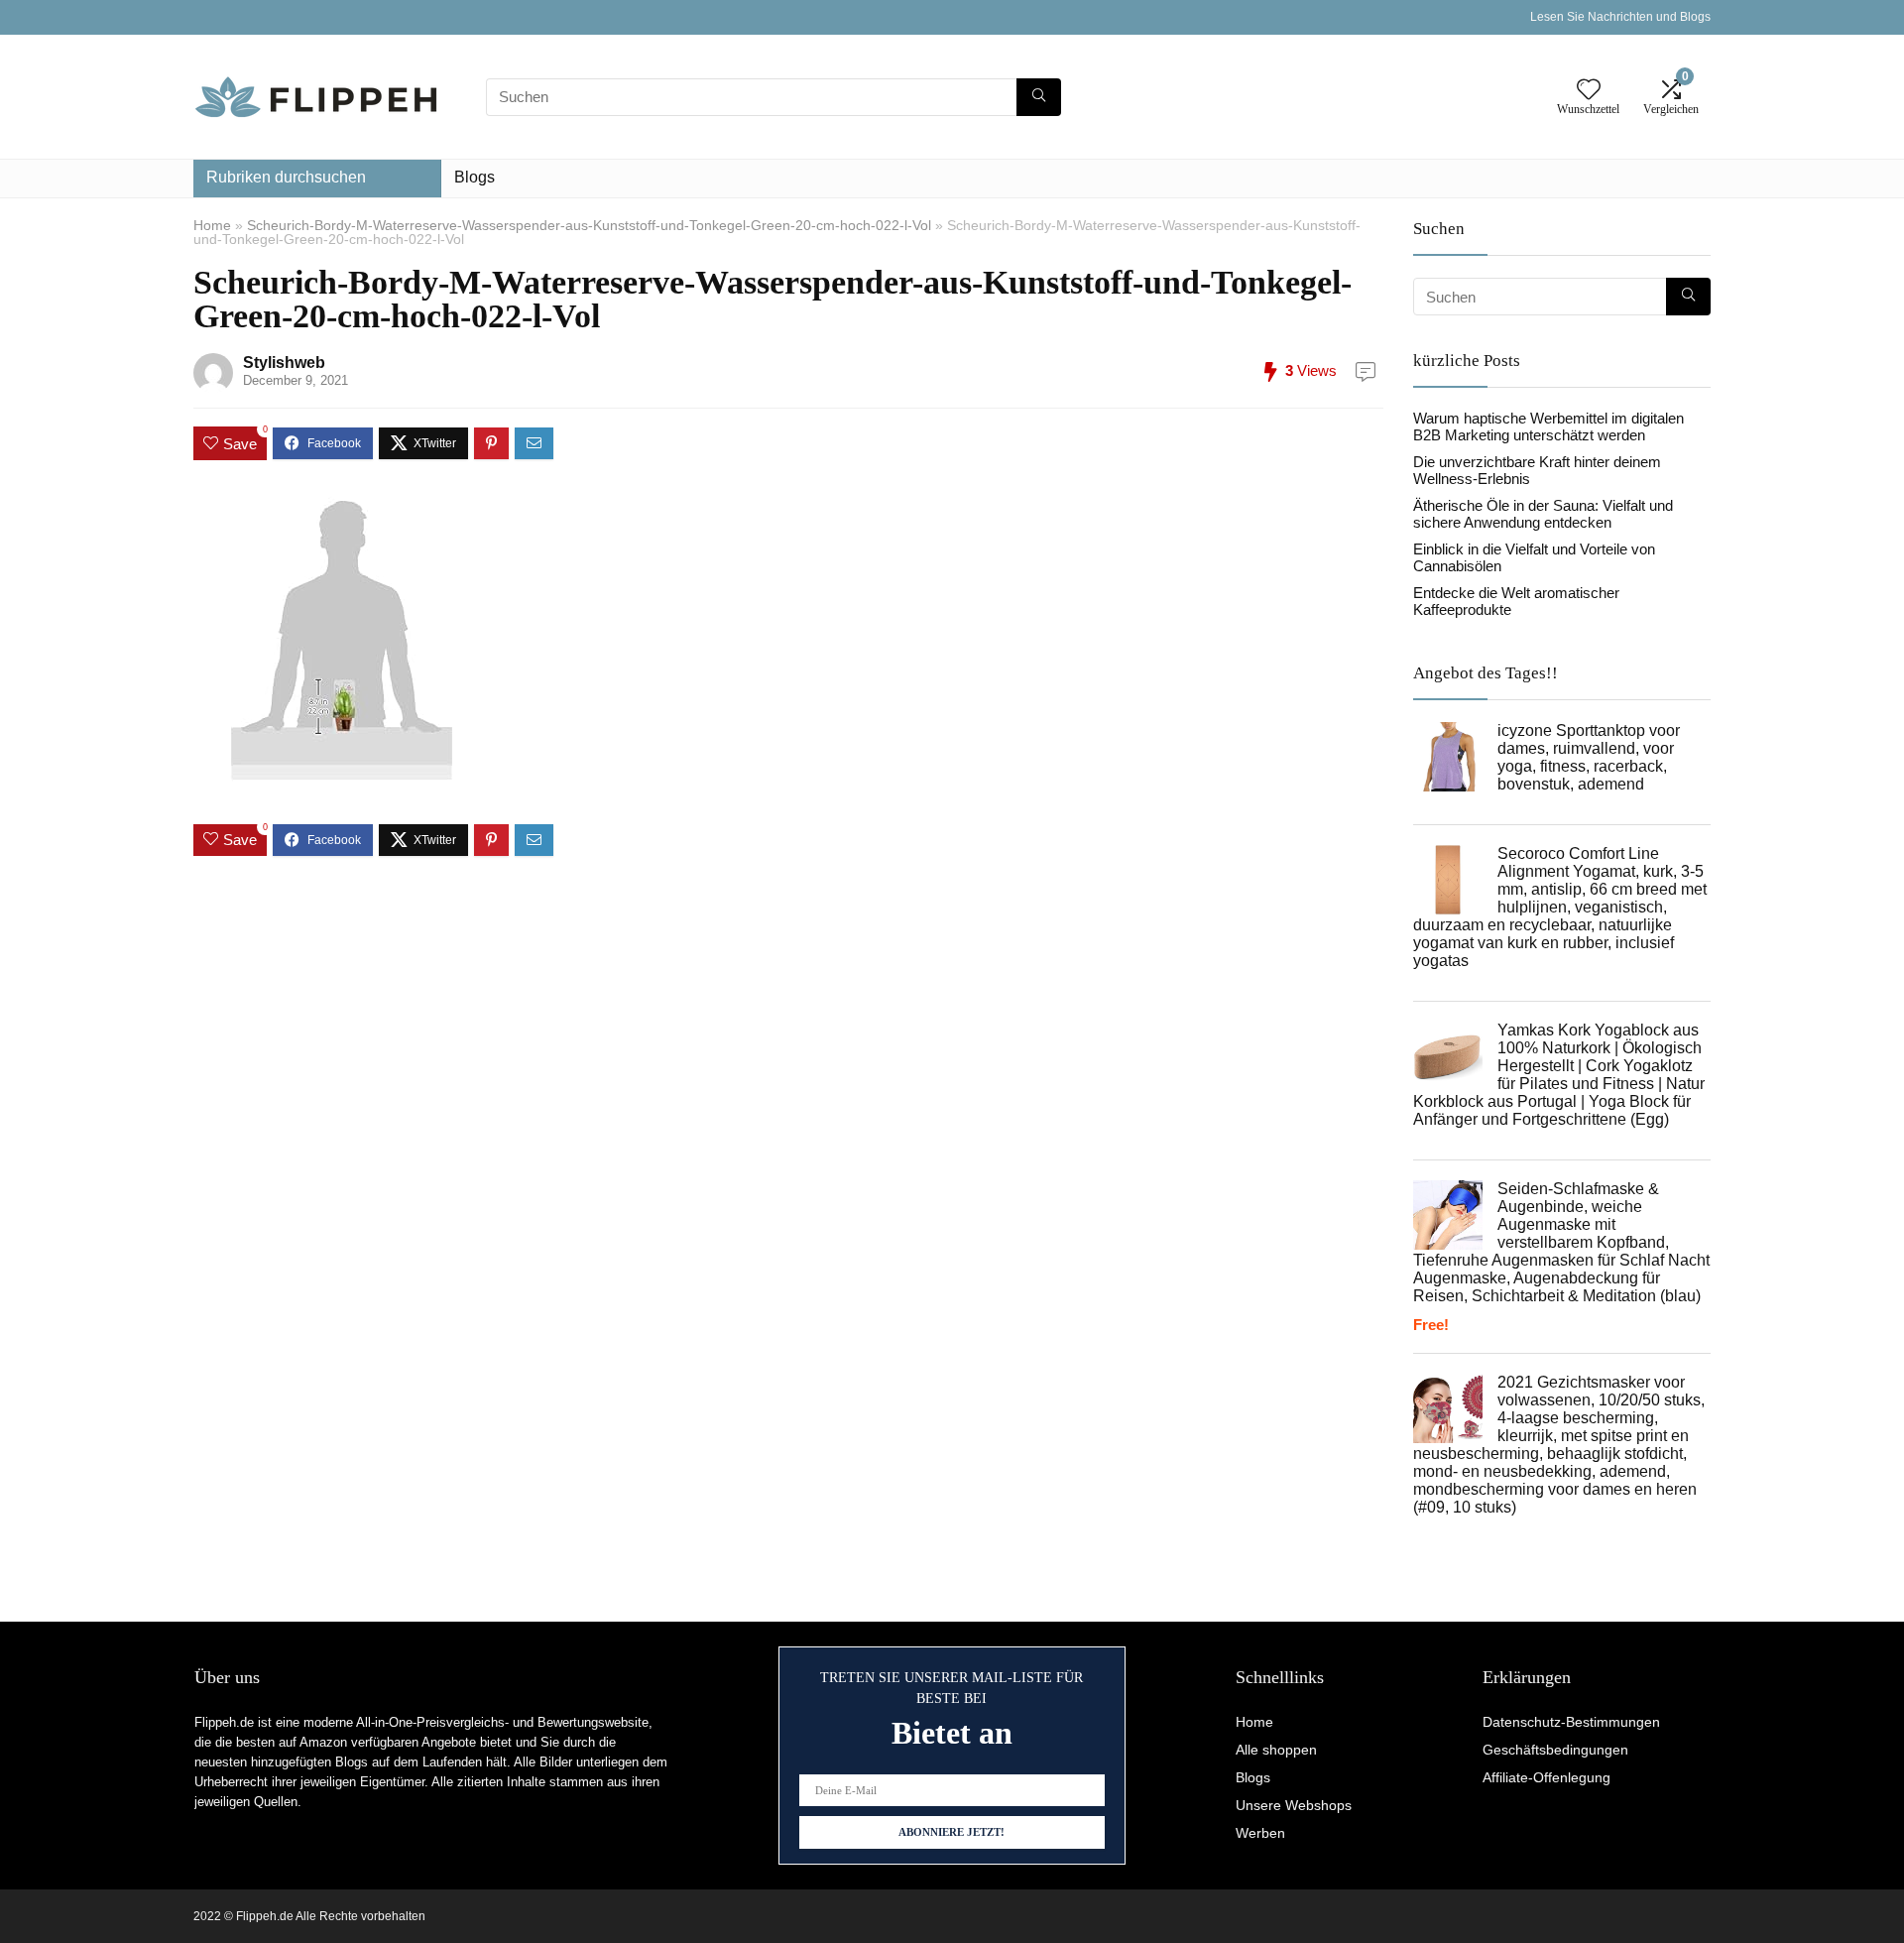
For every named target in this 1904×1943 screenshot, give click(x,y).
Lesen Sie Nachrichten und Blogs (1620, 17)
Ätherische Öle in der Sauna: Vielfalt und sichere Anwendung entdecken (1543, 514)
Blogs (475, 177)
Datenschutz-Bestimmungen (1571, 1722)
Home (212, 225)
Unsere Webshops (1294, 1805)
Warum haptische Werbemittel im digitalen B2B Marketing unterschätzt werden (1548, 426)
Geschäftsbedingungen (1555, 1750)
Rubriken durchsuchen (286, 177)
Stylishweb (284, 363)
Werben (1260, 1833)
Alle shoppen (1276, 1750)
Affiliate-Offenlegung (1547, 1777)
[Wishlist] (1589, 91)
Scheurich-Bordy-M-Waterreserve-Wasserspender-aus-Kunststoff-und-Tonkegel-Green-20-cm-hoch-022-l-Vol (589, 225)
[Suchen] (1039, 97)
